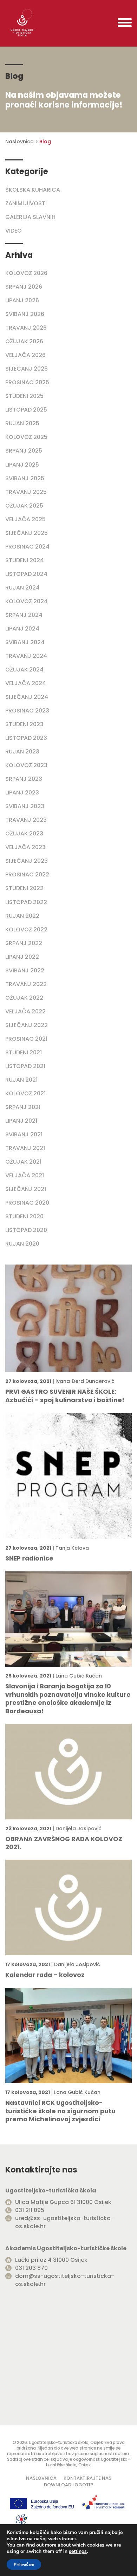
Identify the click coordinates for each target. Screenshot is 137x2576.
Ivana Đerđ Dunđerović (85, 1381)
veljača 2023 (25, 847)
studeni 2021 (24, 1052)
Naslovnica (19, 142)
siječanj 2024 (27, 697)
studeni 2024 (25, 560)
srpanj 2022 (24, 943)
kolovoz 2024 (27, 601)
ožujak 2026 (24, 341)
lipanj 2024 (22, 629)
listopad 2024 (26, 574)
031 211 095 (30, 2210)
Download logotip (68, 2485)
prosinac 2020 (27, 1203)
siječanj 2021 (26, 1189)
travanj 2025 (26, 492)
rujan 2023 (22, 752)
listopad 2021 (25, 1066)
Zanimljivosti (26, 203)
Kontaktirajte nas (87, 2478)
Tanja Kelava (72, 1548)
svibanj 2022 (25, 970)
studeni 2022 (24, 888)
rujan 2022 (22, 916)
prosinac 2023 (27, 711)
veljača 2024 (26, 683)
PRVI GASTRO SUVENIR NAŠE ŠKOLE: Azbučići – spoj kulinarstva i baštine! (65, 1396)
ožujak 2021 (23, 1162)
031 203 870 (31, 2268)
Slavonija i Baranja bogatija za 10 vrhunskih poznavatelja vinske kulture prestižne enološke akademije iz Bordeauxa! (68, 1699)
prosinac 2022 (27, 874)
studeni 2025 (24, 396)
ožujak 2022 (24, 998)
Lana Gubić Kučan (79, 1676)
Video (14, 231)
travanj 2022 (26, 984)
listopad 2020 (26, 1230)
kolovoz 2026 (26, 273)
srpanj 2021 (23, 1107)
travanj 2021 (25, 1148)
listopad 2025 (26, 410)
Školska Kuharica (33, 190)
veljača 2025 (25, 519)
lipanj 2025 (22, 465)
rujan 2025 (22, 423)
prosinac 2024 (27, 547)
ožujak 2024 (24, 670)
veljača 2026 (25, 355)
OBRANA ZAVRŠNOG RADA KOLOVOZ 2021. (64, 1843)
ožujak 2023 (24, 834)
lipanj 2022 (22, 957)
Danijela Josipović (79, 1828)
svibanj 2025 (25, 478)
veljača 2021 (25, 1175)
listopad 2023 (26, 738)
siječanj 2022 (27, 1025)
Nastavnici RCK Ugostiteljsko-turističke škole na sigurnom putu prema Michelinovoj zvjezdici (60, 2111)
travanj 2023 (26, 820)
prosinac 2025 (27, 382)
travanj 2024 (26, 656)
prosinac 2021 (26, 1039)
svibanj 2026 (25, 314)
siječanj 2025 (27, 533)
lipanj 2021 (21, 1121)
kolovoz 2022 (26, 929)
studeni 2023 (24, 724)
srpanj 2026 (24, 287)
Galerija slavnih (30, 217)
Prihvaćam (24, 2564)
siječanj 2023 (27, 861)
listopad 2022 (26, 902)
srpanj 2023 (24, 779)
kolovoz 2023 (26, 765)
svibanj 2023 (25, 806)
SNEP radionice (29, 1559)
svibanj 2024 (25, 642)
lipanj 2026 (22, 300)
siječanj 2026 (27, 369)
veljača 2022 (25, 1011)
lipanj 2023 (22, 793)
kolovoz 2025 (26, 437)
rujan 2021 (21, 1080)
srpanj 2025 (24, 451)
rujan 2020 (22, 1244)
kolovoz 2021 (25, 1093)
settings (78, 2551)
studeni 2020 (24, 1216)
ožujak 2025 (24, 506)
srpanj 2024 (24, 615)
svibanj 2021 (24, 1134)
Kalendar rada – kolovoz (45, 1975)
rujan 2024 (22, 588)
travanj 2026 (26, 328)
